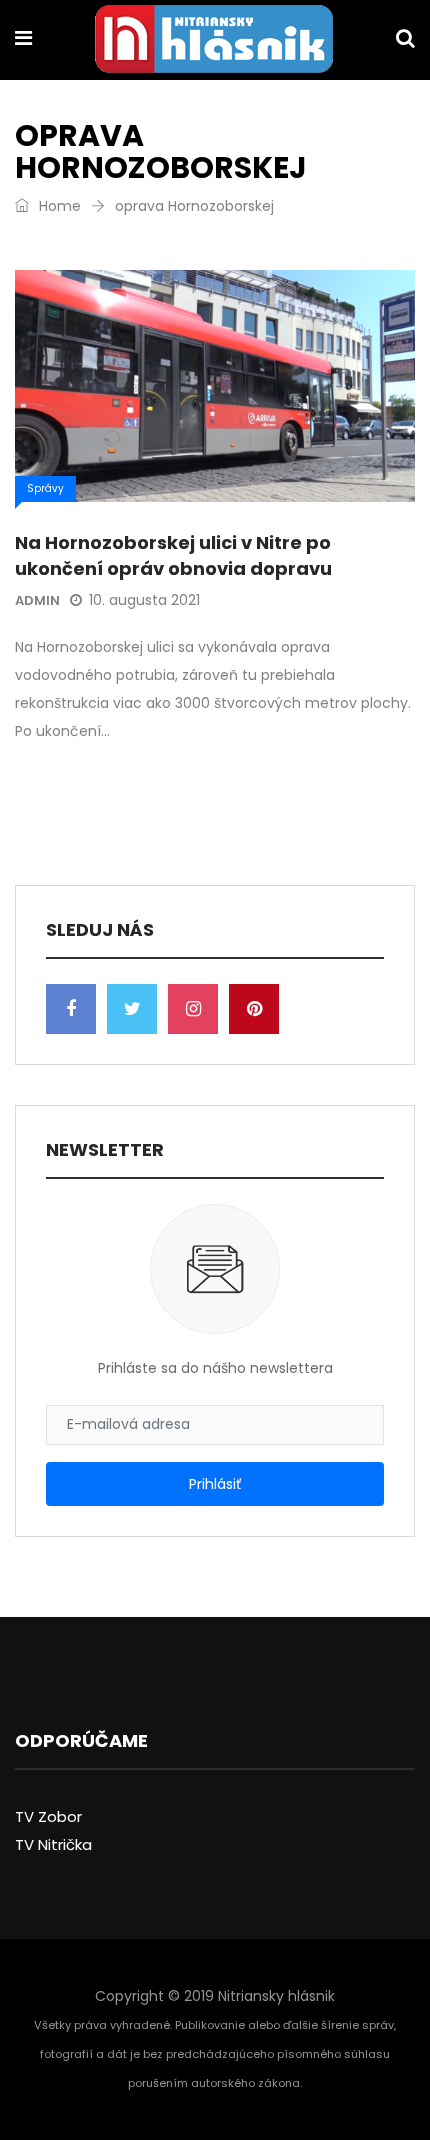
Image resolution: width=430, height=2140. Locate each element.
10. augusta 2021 (144, 600)
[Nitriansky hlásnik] (214, 41)
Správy (45, 488)
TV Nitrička (53, 1844)
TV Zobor (48, 1816)
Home (58, 206)
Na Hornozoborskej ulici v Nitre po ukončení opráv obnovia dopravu (173, 555)
